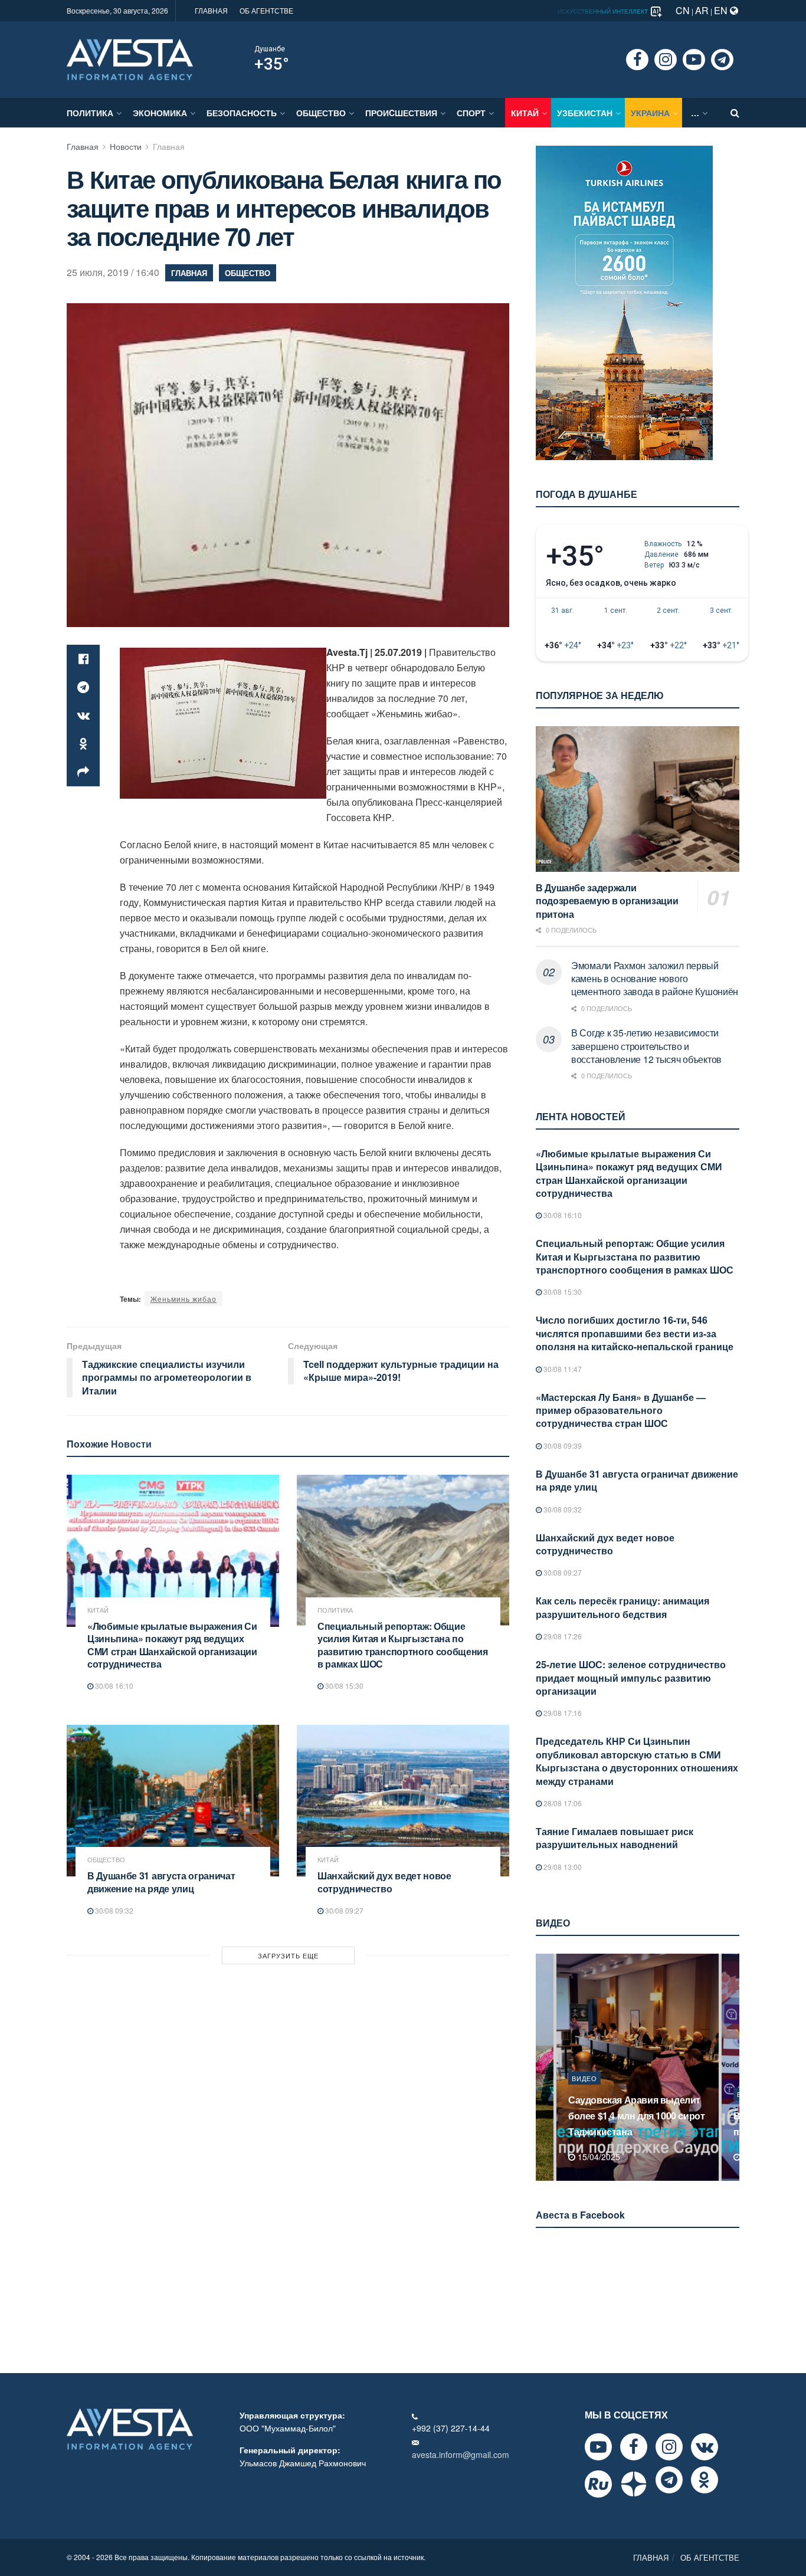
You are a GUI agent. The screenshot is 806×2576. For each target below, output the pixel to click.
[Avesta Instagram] (669, 2447)
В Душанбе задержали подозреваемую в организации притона (607, 901)
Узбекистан (585, 113)
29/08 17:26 (562, 1636)
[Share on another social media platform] (83, 772)
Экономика (160, 113)
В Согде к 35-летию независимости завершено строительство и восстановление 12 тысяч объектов (646, 1046)
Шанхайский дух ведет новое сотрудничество (384, 1882)
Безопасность (242, 113)
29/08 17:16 (562, 1713)
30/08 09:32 (113, 1910)
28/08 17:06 (562, 1803)
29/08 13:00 (562, 1867)
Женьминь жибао (184, 1299)
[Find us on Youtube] (694, 60)
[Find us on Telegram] (722, 60)
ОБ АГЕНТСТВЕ (266, 10)
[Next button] (732, 2067)
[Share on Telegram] (83, 687)
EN (722, 10)
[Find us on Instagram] (666, 60)
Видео (584, 2094)
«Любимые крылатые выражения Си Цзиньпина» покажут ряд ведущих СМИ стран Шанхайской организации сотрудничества (172, 1645)
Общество (321, 113)
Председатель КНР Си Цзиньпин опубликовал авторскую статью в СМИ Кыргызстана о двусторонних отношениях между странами (637, 1761)
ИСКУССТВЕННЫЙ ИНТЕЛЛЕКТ (604, 11)
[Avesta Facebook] (634, 2447)
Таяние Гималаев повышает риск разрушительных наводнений (615, 1838)
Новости (126, 146)
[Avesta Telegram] (669, 2480)
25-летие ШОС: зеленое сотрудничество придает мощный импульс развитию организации (631, 1678)
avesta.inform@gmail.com (461, 2454)
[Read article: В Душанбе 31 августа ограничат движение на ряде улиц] (173, 1801)
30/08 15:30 (343, 1686)
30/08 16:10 (113, 1686)
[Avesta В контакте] (705, 2447)
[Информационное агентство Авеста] (130, 58)
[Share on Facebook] (83, 659)
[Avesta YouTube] (598, 2447)
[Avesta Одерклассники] (705, 2480)
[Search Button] (735, 113)
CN (683, 10)
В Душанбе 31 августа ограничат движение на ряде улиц (161, 1882)
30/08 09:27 (343, 1910)
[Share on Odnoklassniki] (83, 744)
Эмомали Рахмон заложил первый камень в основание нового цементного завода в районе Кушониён (655, 979)
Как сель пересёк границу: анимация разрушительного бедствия (622, 1607)
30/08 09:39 (562, 1445)
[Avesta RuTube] (598, 2484)
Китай (525, 113)
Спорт (471, 113)
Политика (90, 113)
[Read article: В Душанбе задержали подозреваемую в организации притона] (638, 799)
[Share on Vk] (83, 716)
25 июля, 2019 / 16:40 (113, 272)
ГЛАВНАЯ (211, 10)
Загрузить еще (288, 1955)
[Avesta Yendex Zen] (634, 2484)
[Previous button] (543, 2067)
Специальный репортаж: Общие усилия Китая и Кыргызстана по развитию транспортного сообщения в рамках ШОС (403, 1645)
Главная (83, 146)
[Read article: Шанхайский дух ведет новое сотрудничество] (403, 1801)
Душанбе (270, 49)
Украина (650, 113)
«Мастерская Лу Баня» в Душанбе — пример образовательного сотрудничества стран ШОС (621, 1410)
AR (702, 10)
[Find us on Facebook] (637, 60)
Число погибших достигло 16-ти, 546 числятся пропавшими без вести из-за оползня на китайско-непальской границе (635, 1333)
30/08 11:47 (562, 1369)
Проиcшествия (401, 113)
